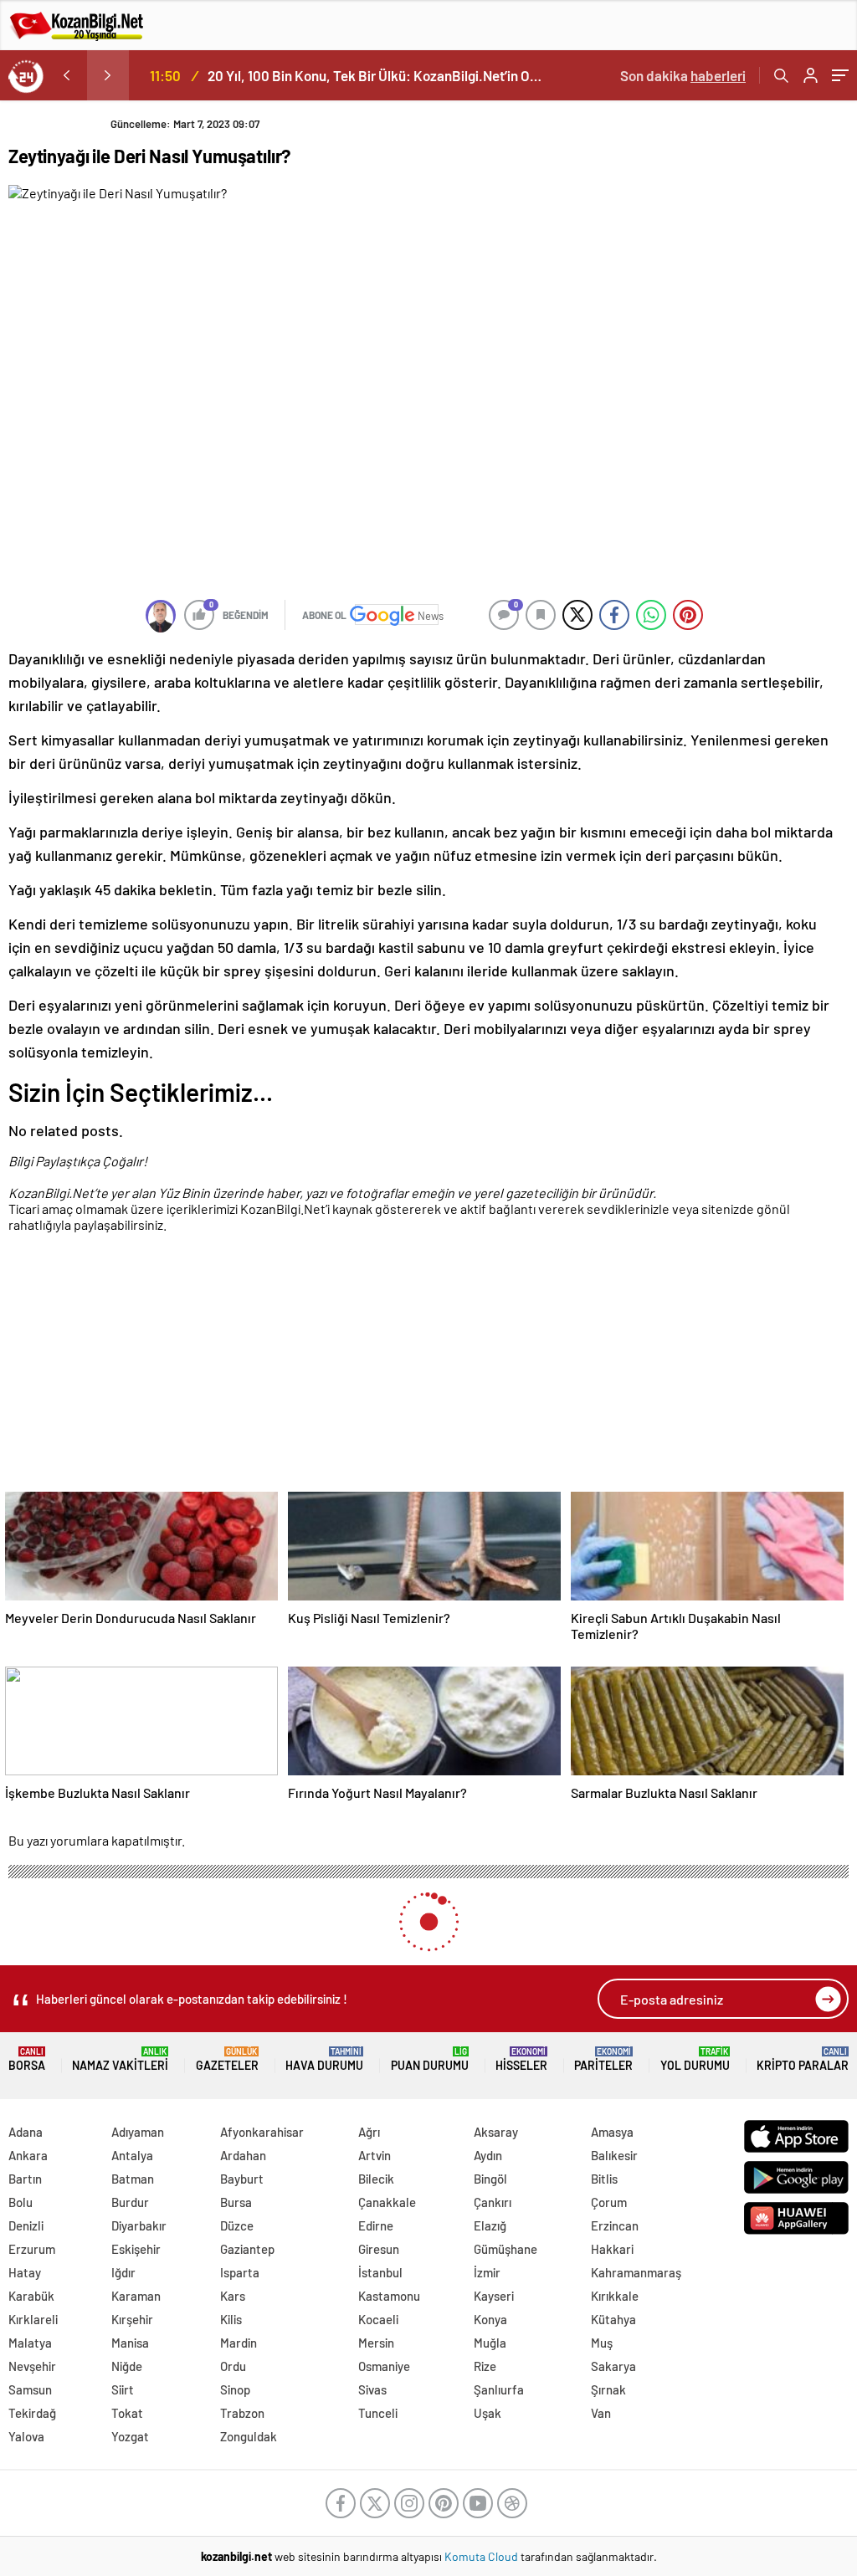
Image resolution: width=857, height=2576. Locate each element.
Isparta (240, 2272)
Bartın (25, 2179)
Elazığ (490, 2225)
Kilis (231, 2319)
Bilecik (376, 2179)
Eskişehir (136, 2249)
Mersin (376, 2343)
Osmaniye (384, 2366)
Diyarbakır (139, 2225)
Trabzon (242, 2413)
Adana (26, 2132)
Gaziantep (247, 2249)
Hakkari (612, 2249)
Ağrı (369, 2132)
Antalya (132, 2155)
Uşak (488, 2413)
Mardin (239, 2343)
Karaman (136, 2296)
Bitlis (604, 2179)
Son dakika (683, 75)
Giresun (379, 2249)
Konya (490, 2319)
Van (601, 2413)
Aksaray (496, 2132)
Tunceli (378, 2413)
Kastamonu (389, 2296)
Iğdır (123, 2272)
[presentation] (66, 75)
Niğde (127, 2366)
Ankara (28, 2155)
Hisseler (521, 2059)
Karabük (31, 2296)
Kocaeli (378, 2319)
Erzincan (615, 2225)
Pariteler (603, 2059)
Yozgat (130, 2436)
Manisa (130, 2343)
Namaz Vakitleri (120, 2059)
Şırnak (608, 2389)
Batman (133, 2179)
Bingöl (490, 2179)
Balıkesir (614, 2155)
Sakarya (613, 2366)
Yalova (26, 2436)
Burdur (130, 2202)
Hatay (25, 2272)
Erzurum (32, 2249)
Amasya (612, 2132)
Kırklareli (33, 2319)
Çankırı (493, 2202)
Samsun (30, 2389)
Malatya (30, 2343)
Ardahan (243, 2155)
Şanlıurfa (499, 2389)
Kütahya (613, 2319)
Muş (602, 2343)
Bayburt (242, 2179)
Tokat (127, 2413)
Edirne (376, 2225)
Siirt (123, 2389)
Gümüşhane (505, 2249)
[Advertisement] (424, 1365)
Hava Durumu (324, 2059)
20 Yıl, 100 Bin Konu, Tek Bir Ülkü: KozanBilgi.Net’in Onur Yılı (377, 75)
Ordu (233, 2366)
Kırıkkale (615, 2296)
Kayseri (494, 2296)
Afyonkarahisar (262, 2132)
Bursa (236, 2202)
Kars (233, 2296)
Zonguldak (249, 2436)
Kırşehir (132, 2319)
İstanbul (380, 2272)
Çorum (609, 2202)
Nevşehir (32, 2366)
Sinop (235, 2389)
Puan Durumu (430, 2059)
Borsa (27, 2059)
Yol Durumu (695, 2059)
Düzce (237, 2225)
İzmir (487, 2272)
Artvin (375, 2155)
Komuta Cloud (482, 2556)
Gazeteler (227, 2059)
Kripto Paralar (803, 2059)
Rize (485, 2366)
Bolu (21, 2202)
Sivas (372, 2389)
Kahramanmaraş (636, 2272)
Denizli (26, 2225)
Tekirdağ (32, 2413)
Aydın (488, 2155)
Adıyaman (138, 2132)
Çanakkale (387, 2202)
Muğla (490, 2343)
